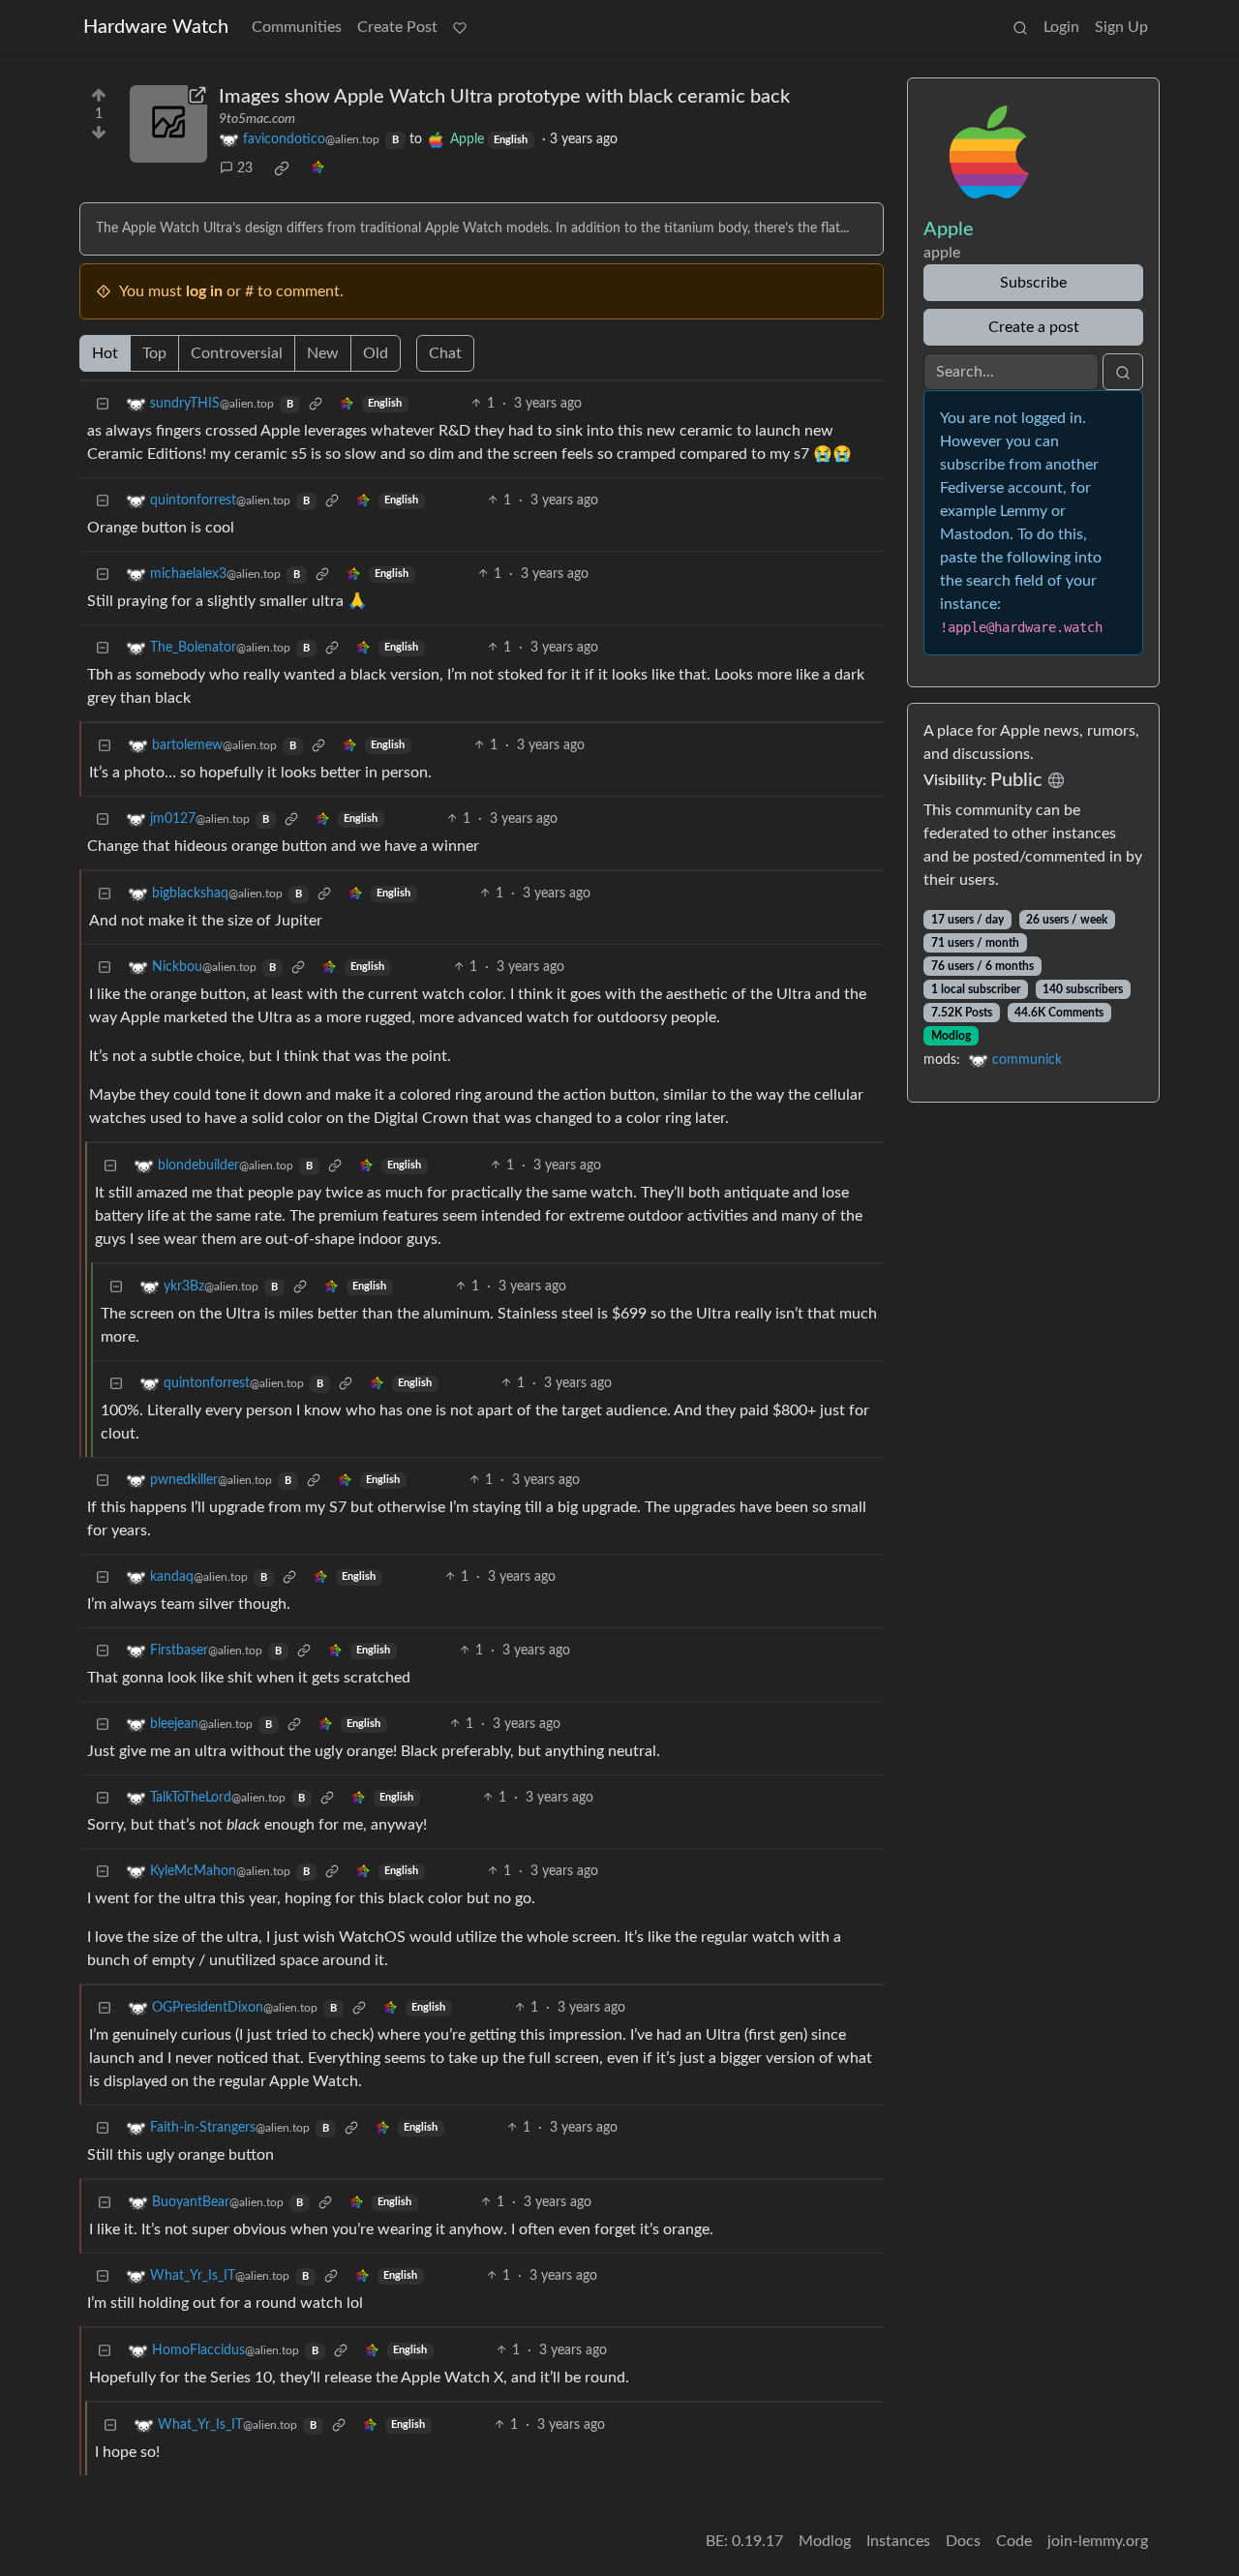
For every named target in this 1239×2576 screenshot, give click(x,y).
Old (376, 353)
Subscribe (1033, 283)
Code (1014, 2541)
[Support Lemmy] (460, 27)
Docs (963, 2541)
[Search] (1020, 27)
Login (1061, 27)
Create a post (1034, 327)
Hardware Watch (156, 27)
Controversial (237, 353)
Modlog (951, 1036)
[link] (282, 168)
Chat (445, 353)
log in (204, 291)
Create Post (397, 27)
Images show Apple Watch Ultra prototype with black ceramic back (504, 97)
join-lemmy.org (1098, 2541)
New (323, 353)
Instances (898, 2541)
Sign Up (1121, 27)
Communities (297, 27)
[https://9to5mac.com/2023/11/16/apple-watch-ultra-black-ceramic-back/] (168, 124)
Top (154, 353)
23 (245, 168)
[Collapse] (103, 404)
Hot (105, 353)
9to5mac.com (257, 119)
